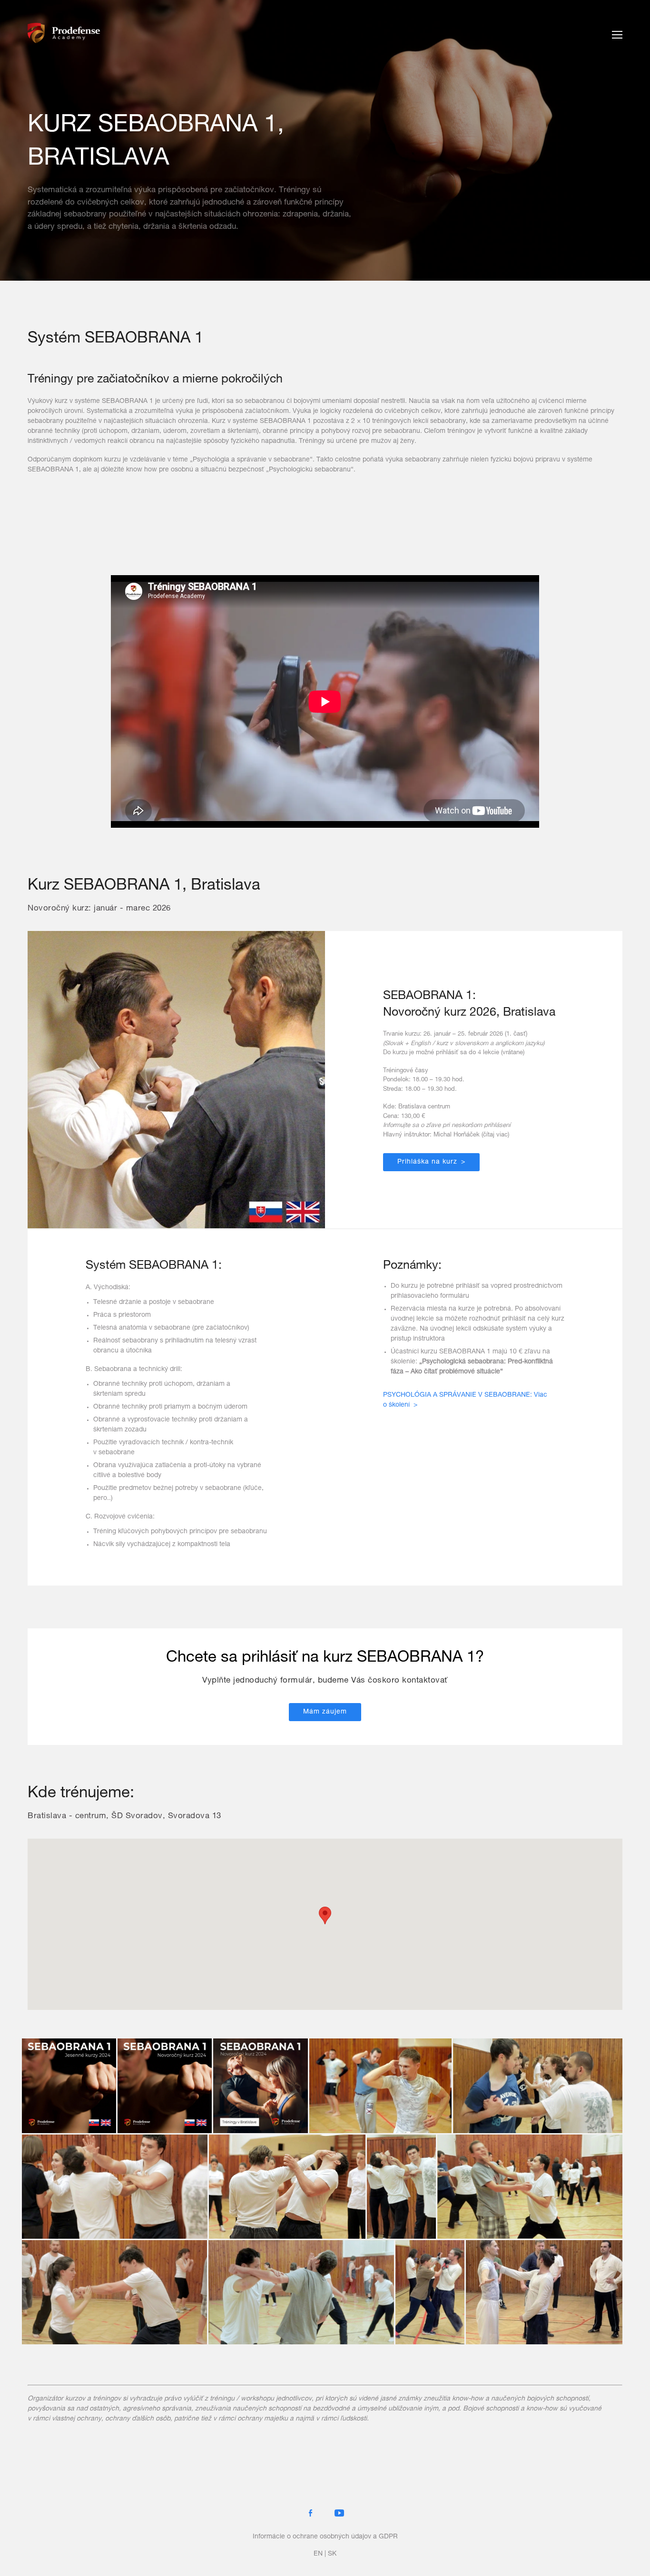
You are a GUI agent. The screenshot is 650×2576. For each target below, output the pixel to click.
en (318, 2554)
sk (332, 2554)
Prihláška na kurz (427, 1162)
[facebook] (311, 2513)
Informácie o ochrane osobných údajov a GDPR (325, 2537)
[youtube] (339, 2513)
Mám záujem (325, 1712)
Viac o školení (465, 1400)
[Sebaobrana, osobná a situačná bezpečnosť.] (64, 34)
